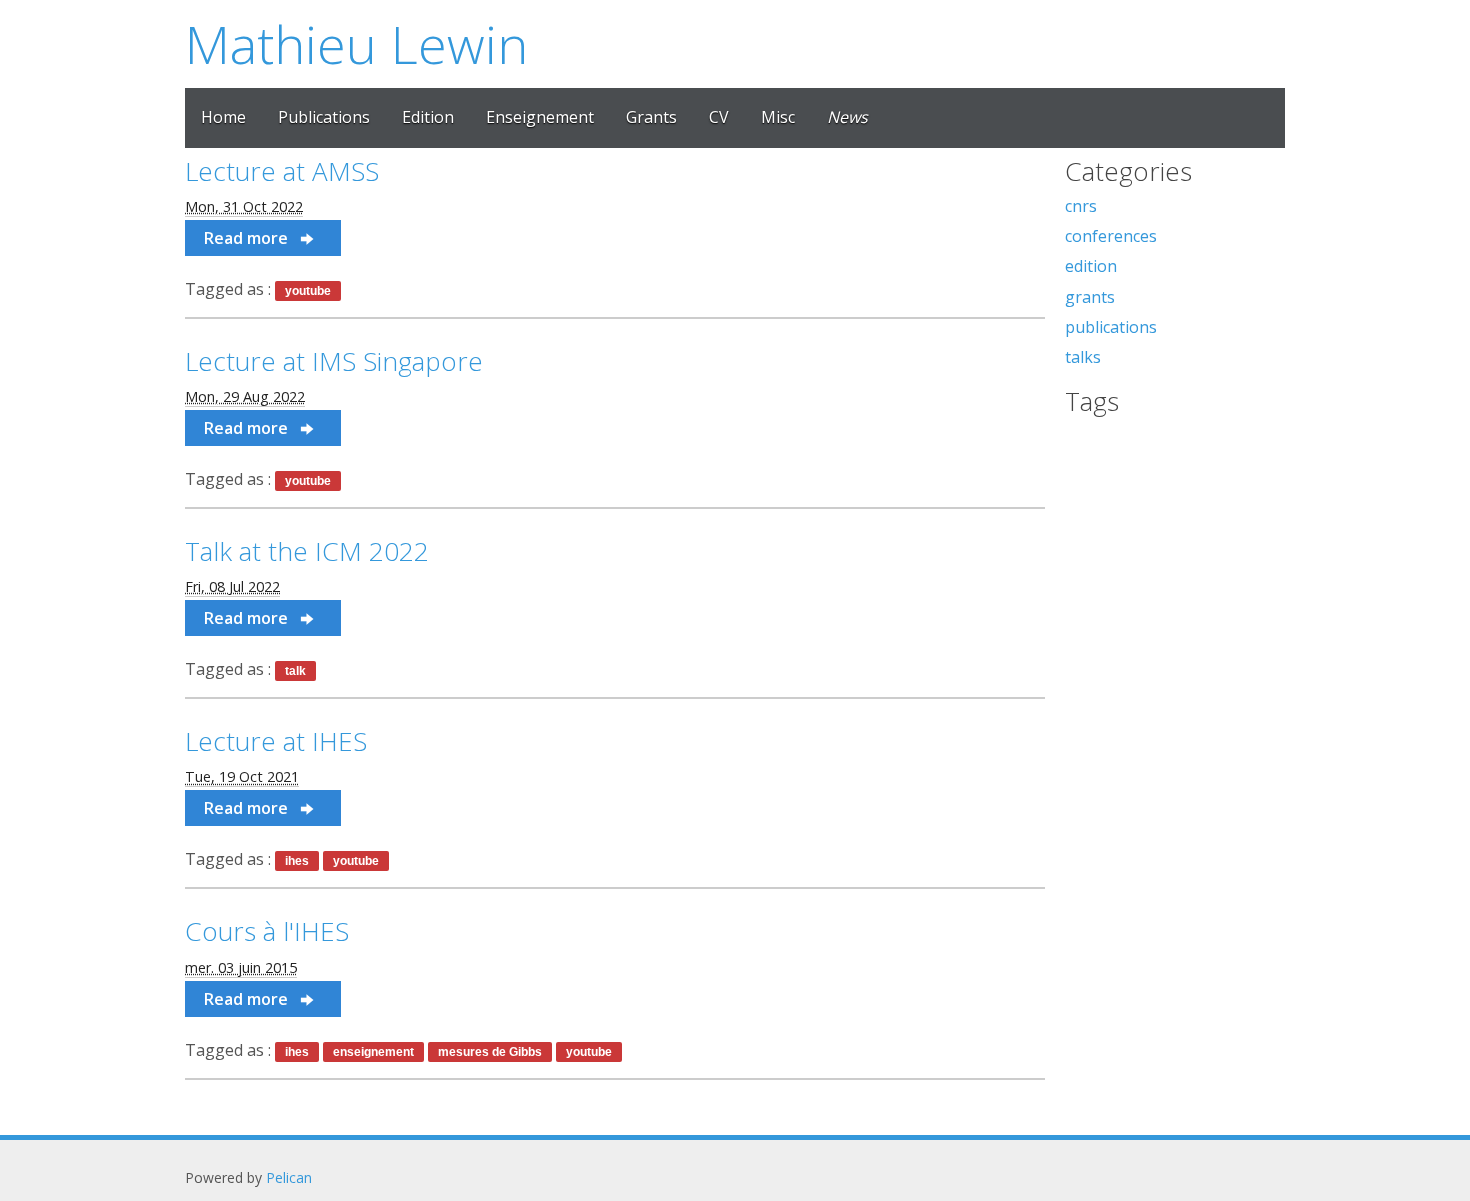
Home (223, 117)
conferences (1111, 236)
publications (1111, 327)
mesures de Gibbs (490, 1052)
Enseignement (540, 117)
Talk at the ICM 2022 (307, 551)
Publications (324, 117)
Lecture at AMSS (282, 171)
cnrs (1081, 206)
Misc (778, 117)
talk (295, 671)
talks (1083, 357)
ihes (297, 861)
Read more (248, 238)
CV (719, 117)
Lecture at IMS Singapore (334, 361)
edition (1091, 266)
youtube (308, 291)
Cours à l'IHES (267, 931)
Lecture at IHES (276, 741)
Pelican (289, 1177)
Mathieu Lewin (356, 43)
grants (1090, 297)
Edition (428, 117)
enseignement (373, 1052)
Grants (651, 117)
